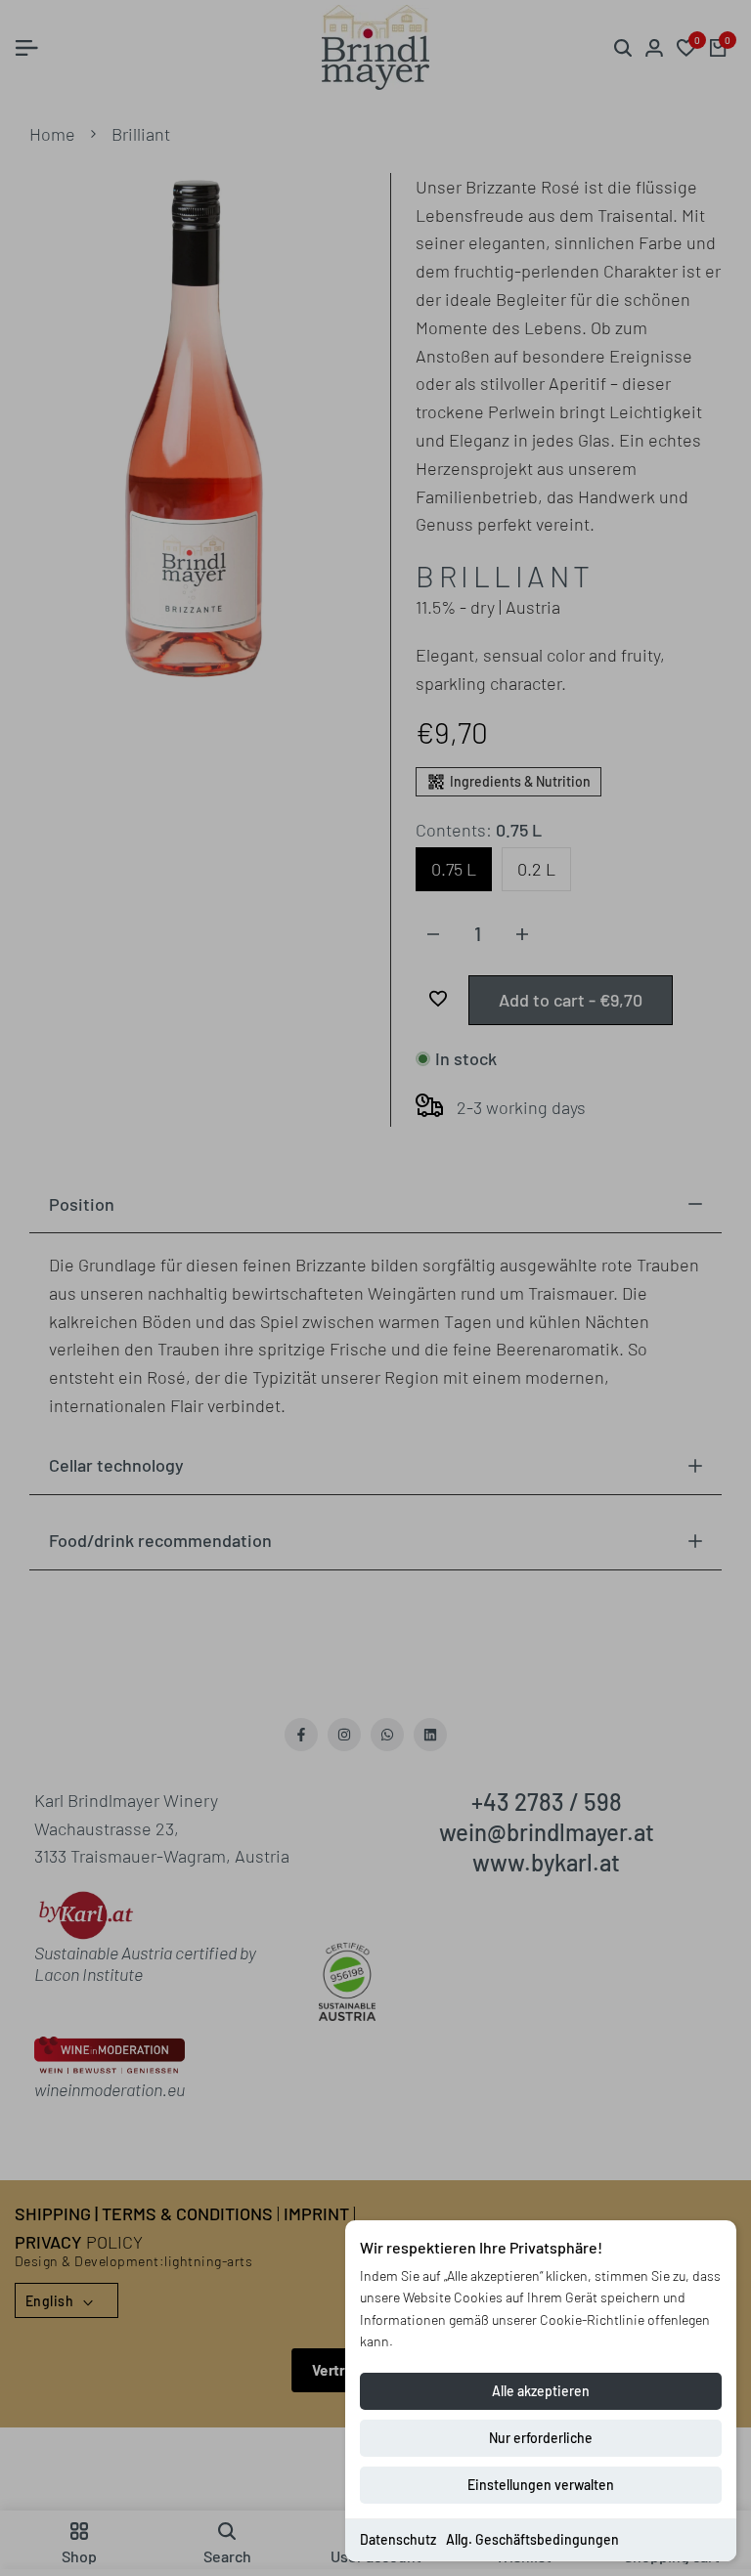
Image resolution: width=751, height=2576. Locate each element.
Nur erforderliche (541, 2438)
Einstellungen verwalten (541, 2485)
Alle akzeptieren (541, 2391)
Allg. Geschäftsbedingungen (532, 2539)
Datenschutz (398, 2539)
